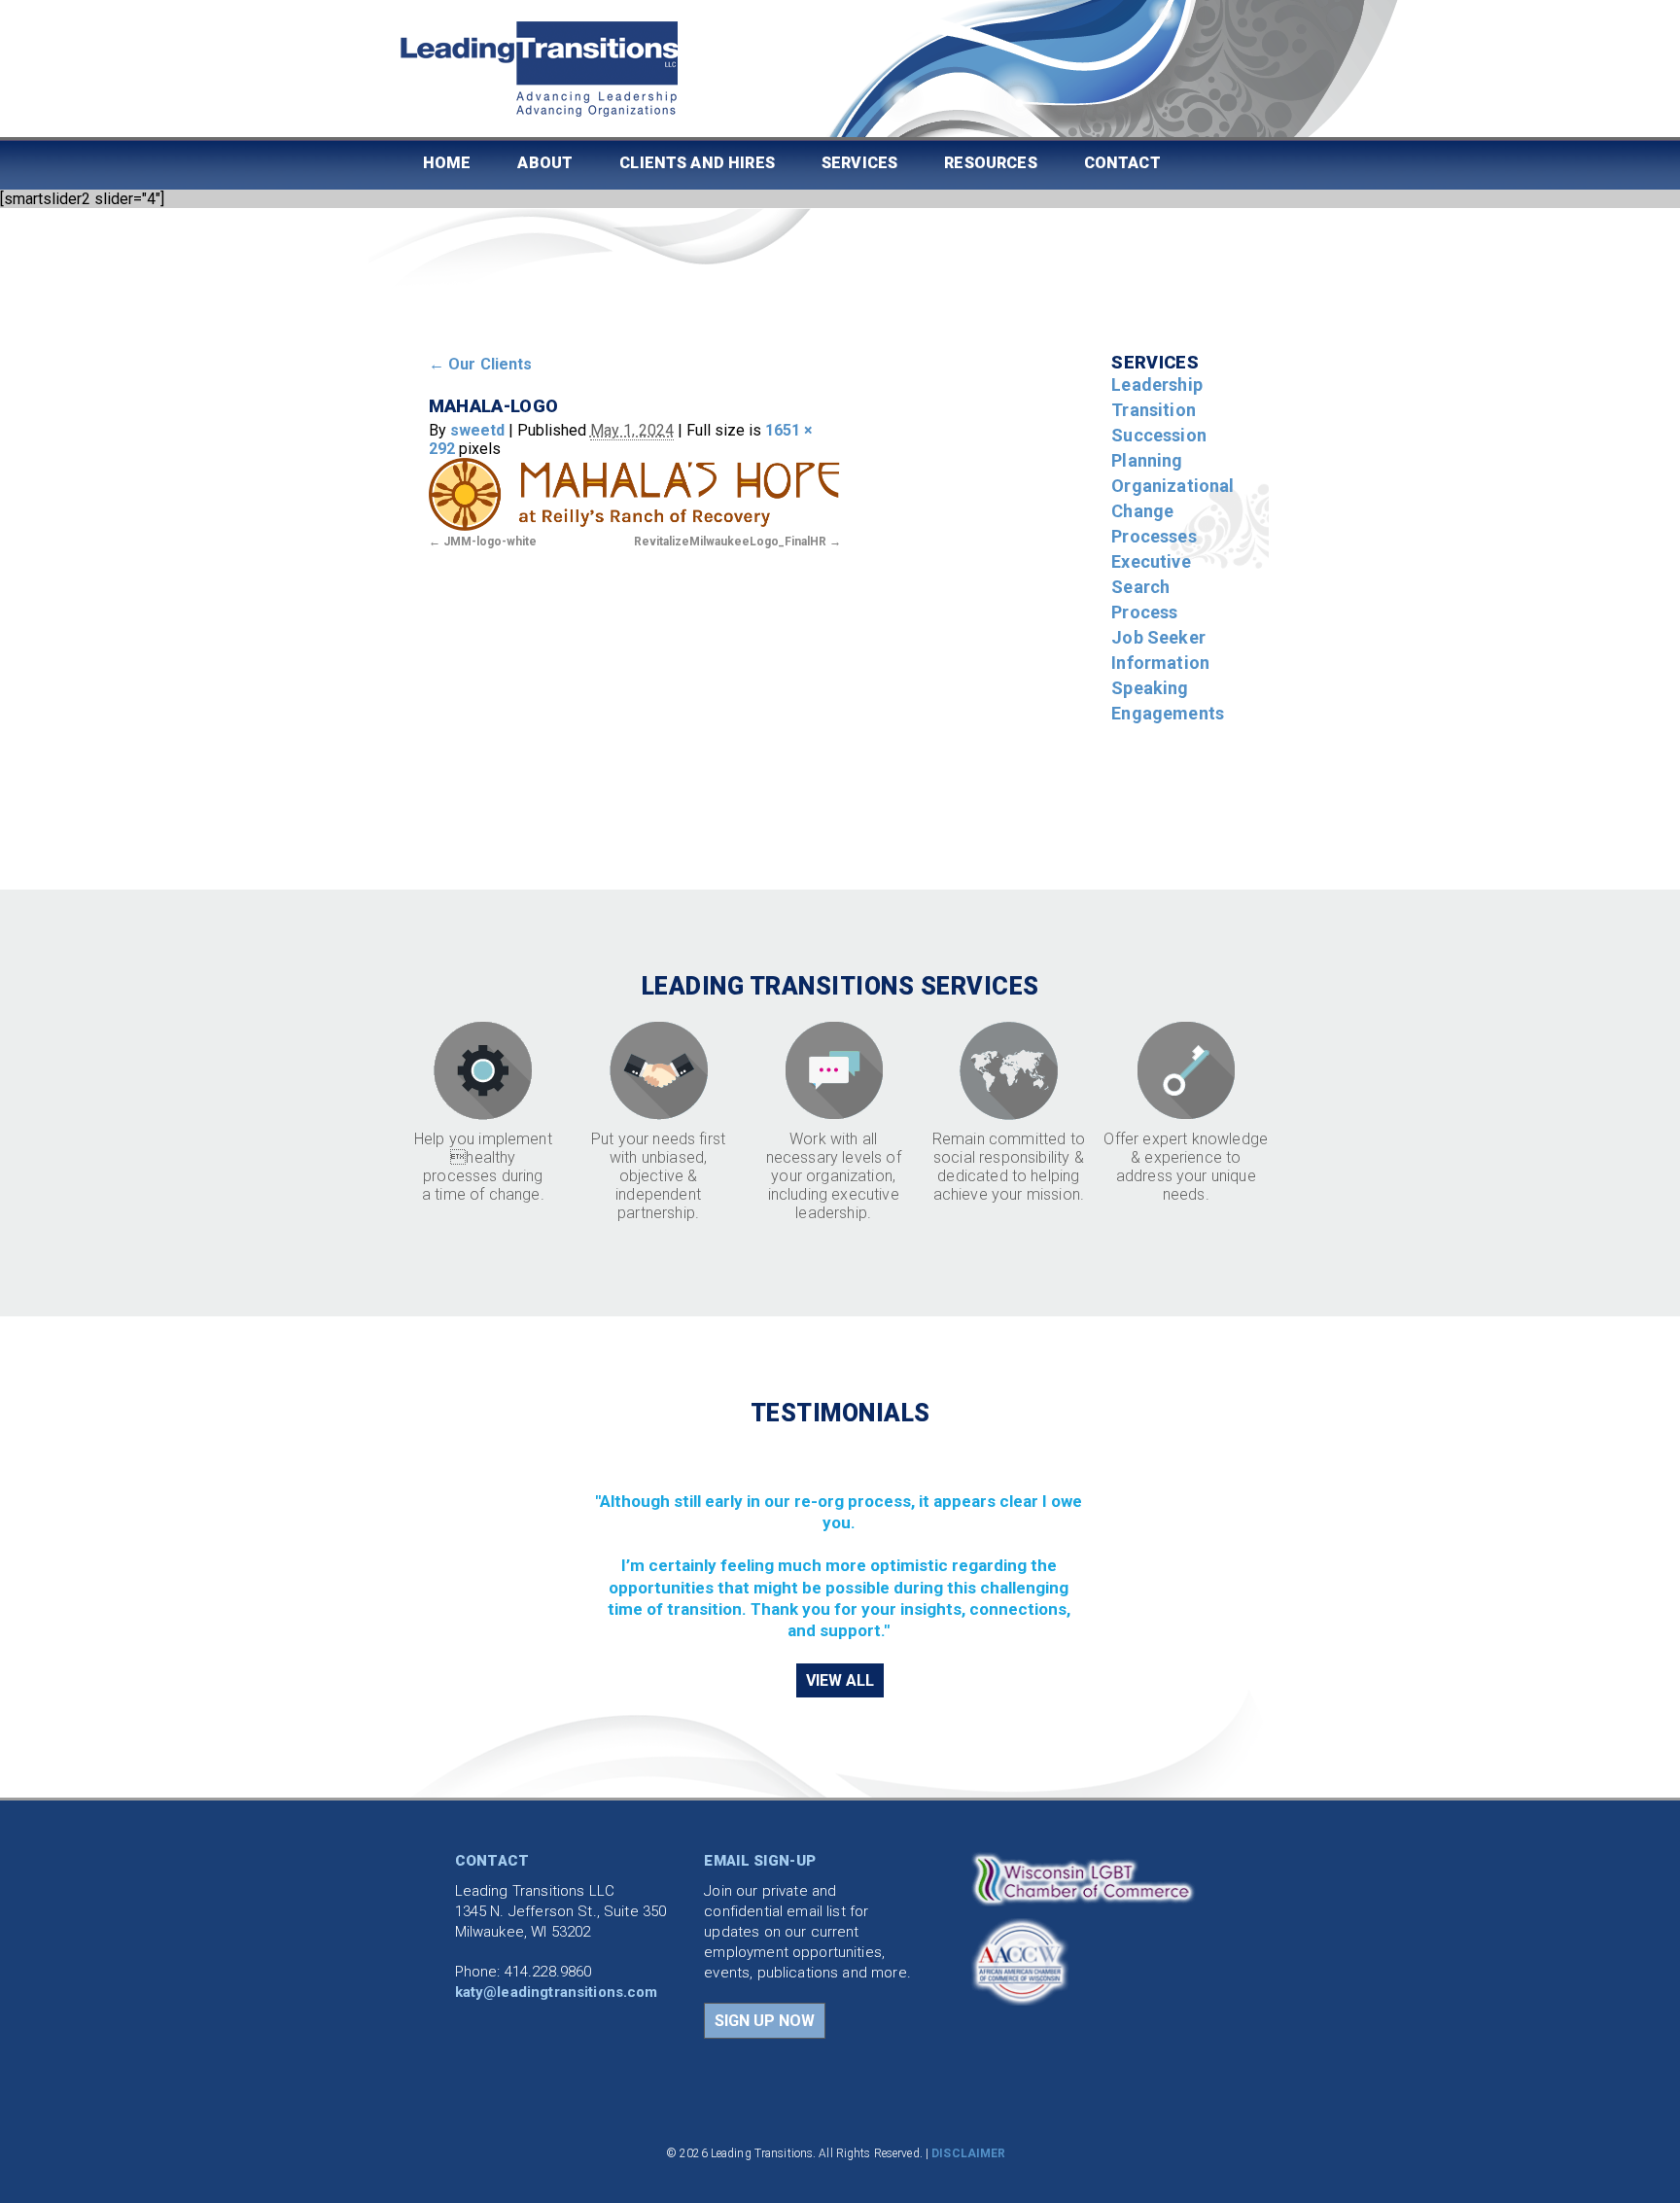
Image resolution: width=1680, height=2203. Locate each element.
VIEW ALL (840, 1680)
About (545, 163)
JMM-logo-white (490, 542)
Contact (1122, 163)
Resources (990, 163)
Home (447, 163)
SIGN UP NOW (765, 2021)
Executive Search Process (1151, 587)
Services (859, 163)
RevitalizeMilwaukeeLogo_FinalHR (730, 542)
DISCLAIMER (968, 2153)
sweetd (477, 430)
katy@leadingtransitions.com (557, 1992)
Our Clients (481, 364)
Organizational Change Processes (1172, 511)
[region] (840, 1543)
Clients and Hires (697, 163)
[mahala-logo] (634, 493)
